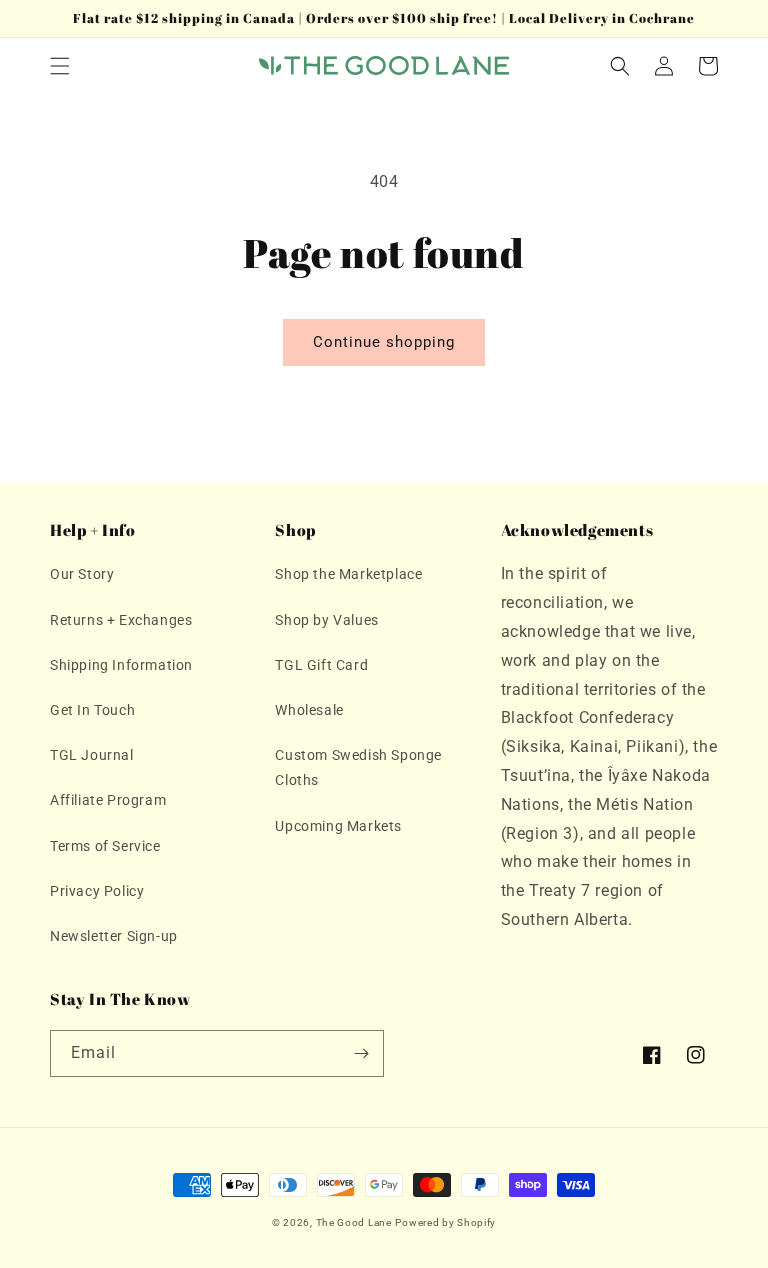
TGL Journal (92, 755)
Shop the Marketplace (348, 574)
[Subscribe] (361, 1053)
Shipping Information (121, 665)
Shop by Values (326, 620)
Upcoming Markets (338, 826)
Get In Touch (92, 710)
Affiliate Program (108, 800)
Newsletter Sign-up (114, 936)
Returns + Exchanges (121, 620)
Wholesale (309, 710)
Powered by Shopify (445, 1222)
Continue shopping (384, 342)
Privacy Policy (97, 891)
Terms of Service (105, 846)
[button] (60, 66)
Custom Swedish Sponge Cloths (358, 767)
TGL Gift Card (321, 665)
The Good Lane (354, 1222)
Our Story (82, 574)
